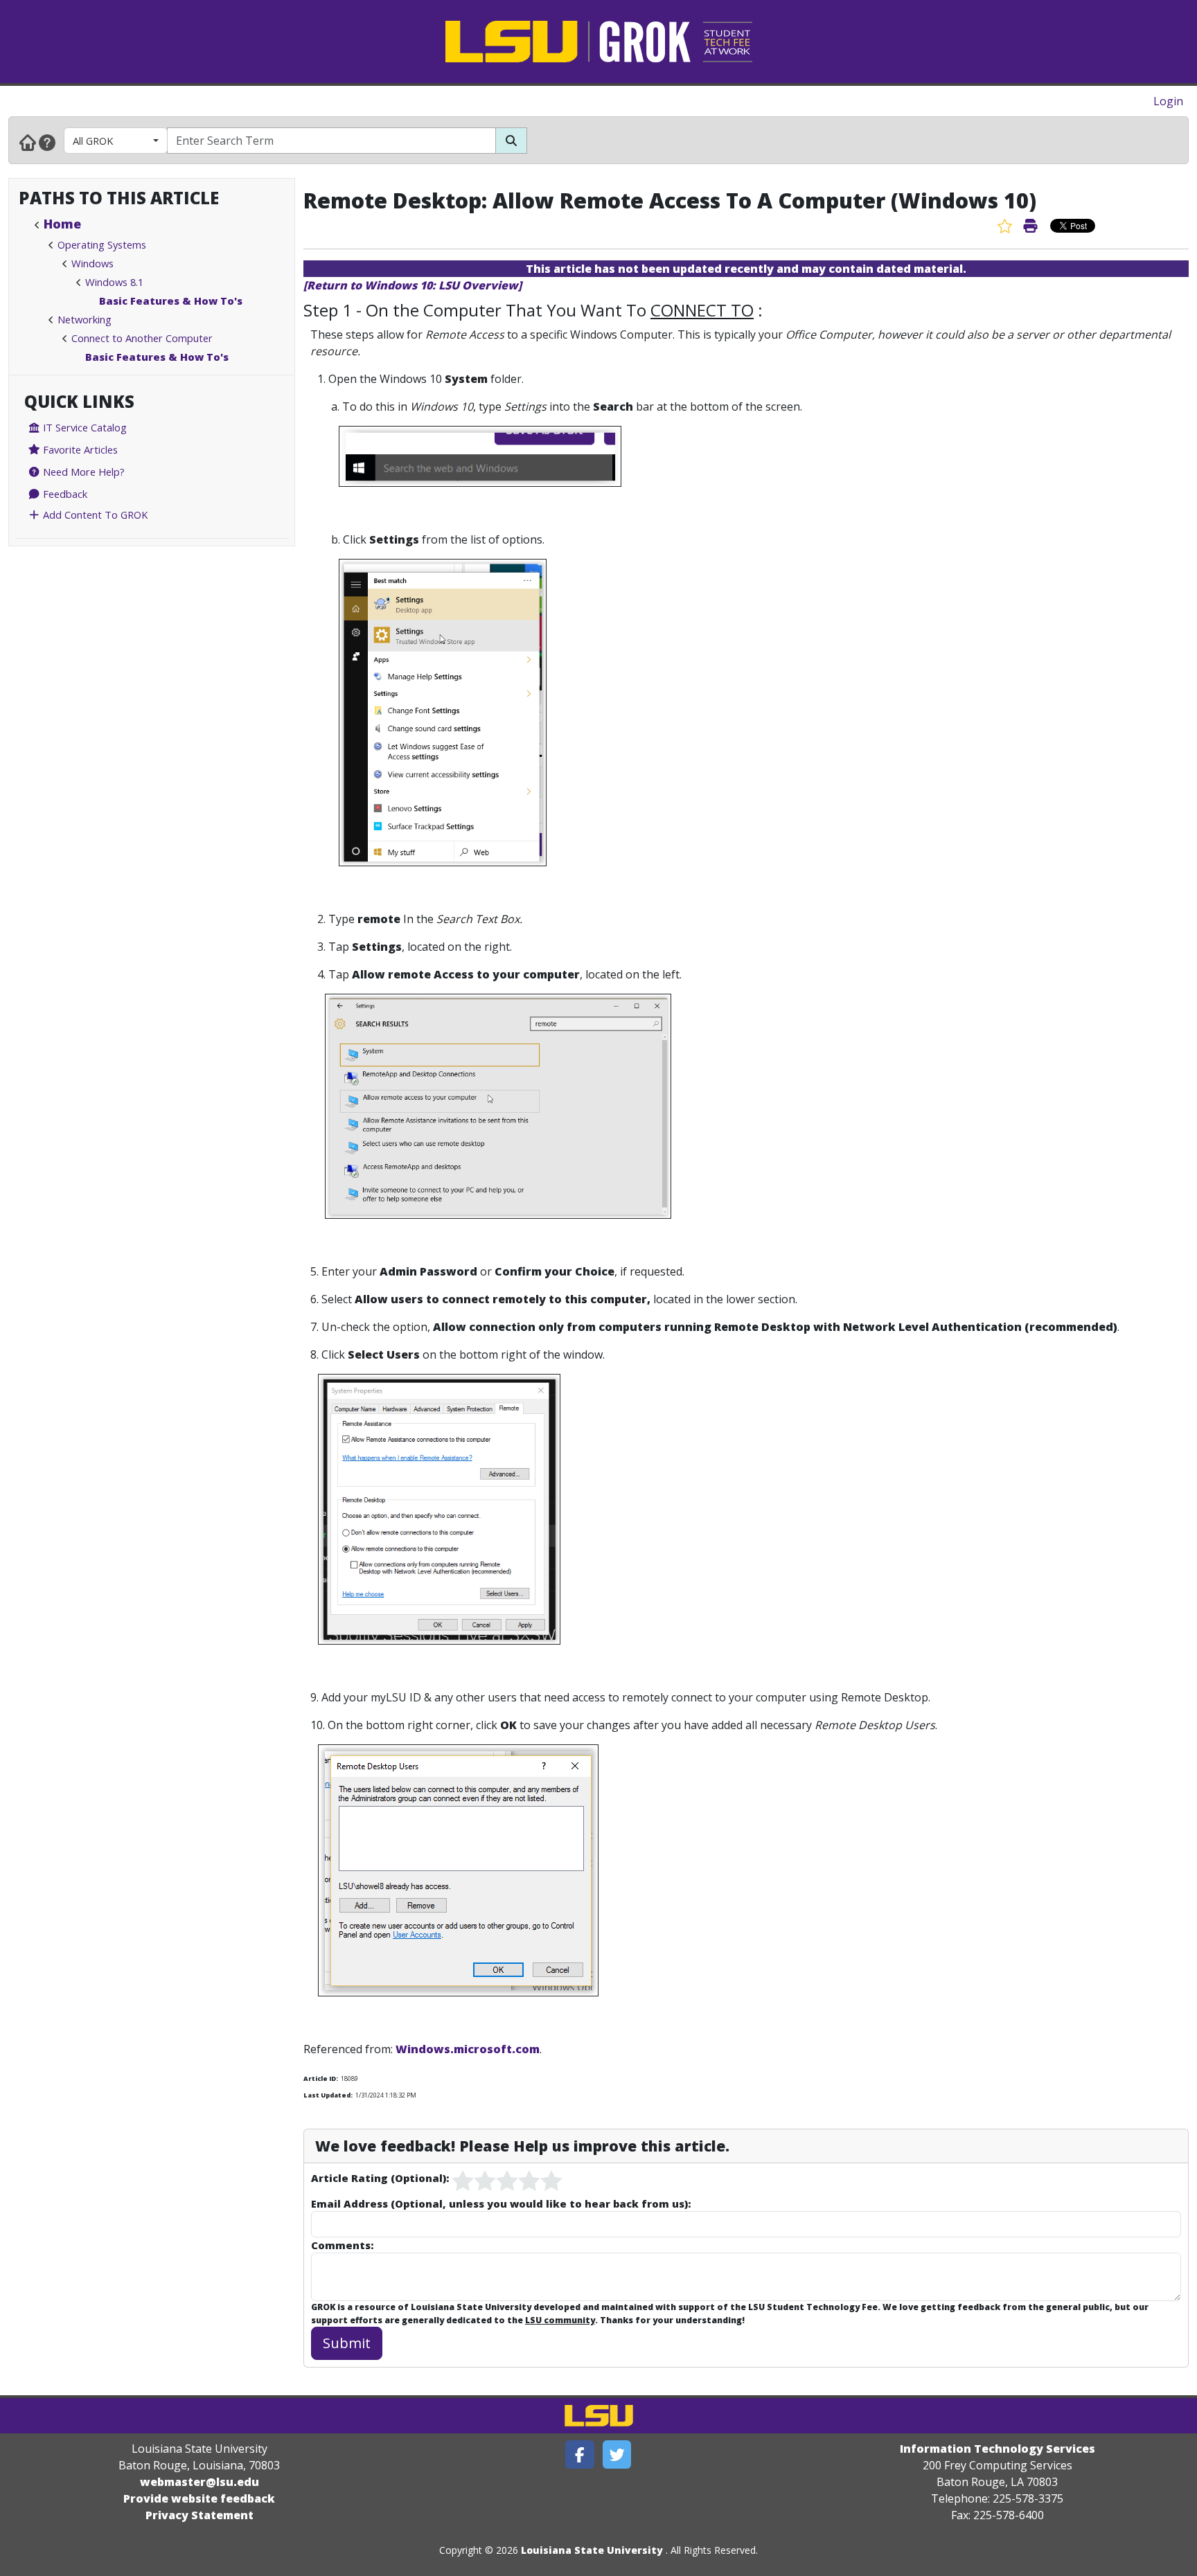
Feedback (64, 494)
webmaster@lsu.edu (199, 2482)
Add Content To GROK (94, 515)
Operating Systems (102, 244)
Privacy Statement (199, 2515)
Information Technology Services (997, 2449)
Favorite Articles (79, 449)
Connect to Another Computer (142, 338)
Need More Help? (82, 472)
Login (1168, 101)
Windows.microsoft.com (468, 2049)
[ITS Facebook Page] (580, 2454)
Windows (92, 263)
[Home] (28, 142)
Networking (85, 319)
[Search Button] (511, 141)
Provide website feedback (199, 2498)
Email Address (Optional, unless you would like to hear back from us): (501, 2203)
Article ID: (321, 2078)
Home (62, 224)
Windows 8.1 (114, 282)
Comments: (342, 2245)
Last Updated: (328, 2095)
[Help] (47, 142)
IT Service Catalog (83, 427)
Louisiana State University (592, 2550)
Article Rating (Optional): (380, 2178)
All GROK (93, 141)
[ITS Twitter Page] (617, 2454)
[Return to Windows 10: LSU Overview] (413, 285)
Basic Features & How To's (171, 301)
